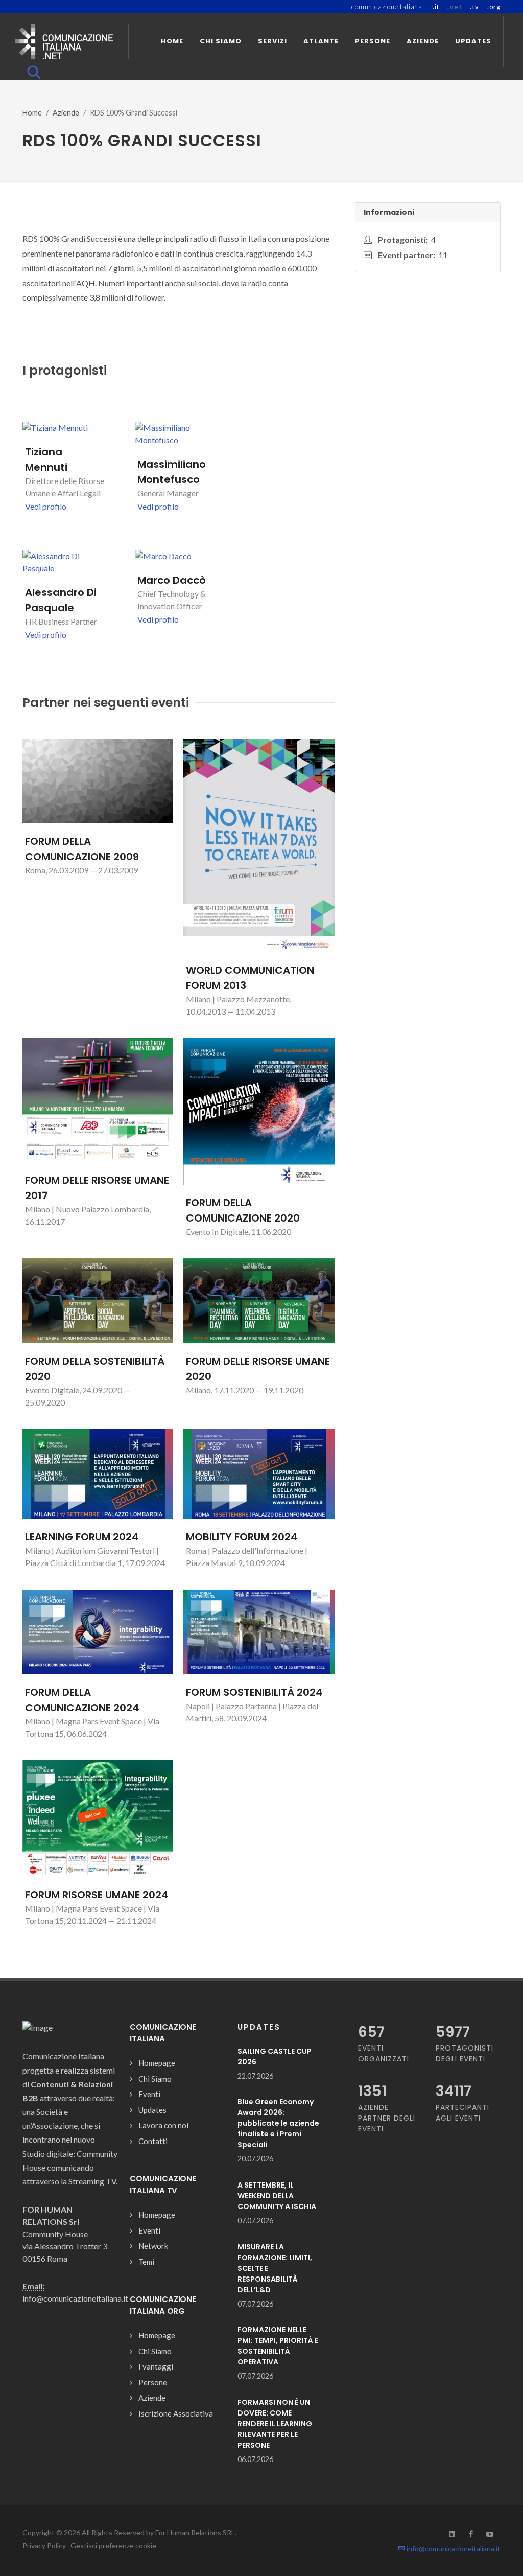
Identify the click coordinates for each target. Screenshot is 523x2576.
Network (153, 2246)
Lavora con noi (163, 2125)
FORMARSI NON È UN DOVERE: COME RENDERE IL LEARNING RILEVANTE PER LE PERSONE (275, 2424)
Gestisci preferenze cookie (113, 2546)
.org (494, 7)
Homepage (157, 2063)
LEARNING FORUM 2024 (82, 1537)
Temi (146, 2262)
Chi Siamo (155, 2079)
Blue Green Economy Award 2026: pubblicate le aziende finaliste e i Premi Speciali (278, 2123)
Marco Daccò (172, 580)
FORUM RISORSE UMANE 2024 (97, 1895)
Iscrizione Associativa (176, 2413)
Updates (152, 2110)
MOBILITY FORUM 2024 (242, 1537)
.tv (474, 7)
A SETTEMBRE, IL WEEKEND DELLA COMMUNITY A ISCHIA (277, 2196)
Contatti (153, 2141)
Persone (153, 2382)
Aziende (66, 113)
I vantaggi (156, 2366)
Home (32, 113)
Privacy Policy (44, 2546)
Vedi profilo (46, 506)
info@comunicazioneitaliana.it (453, 2549)
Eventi (149, 2094)
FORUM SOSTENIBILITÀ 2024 (254, 1692)
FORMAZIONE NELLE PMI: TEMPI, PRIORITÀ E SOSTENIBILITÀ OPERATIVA (278, 2346)
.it (436, 7)
